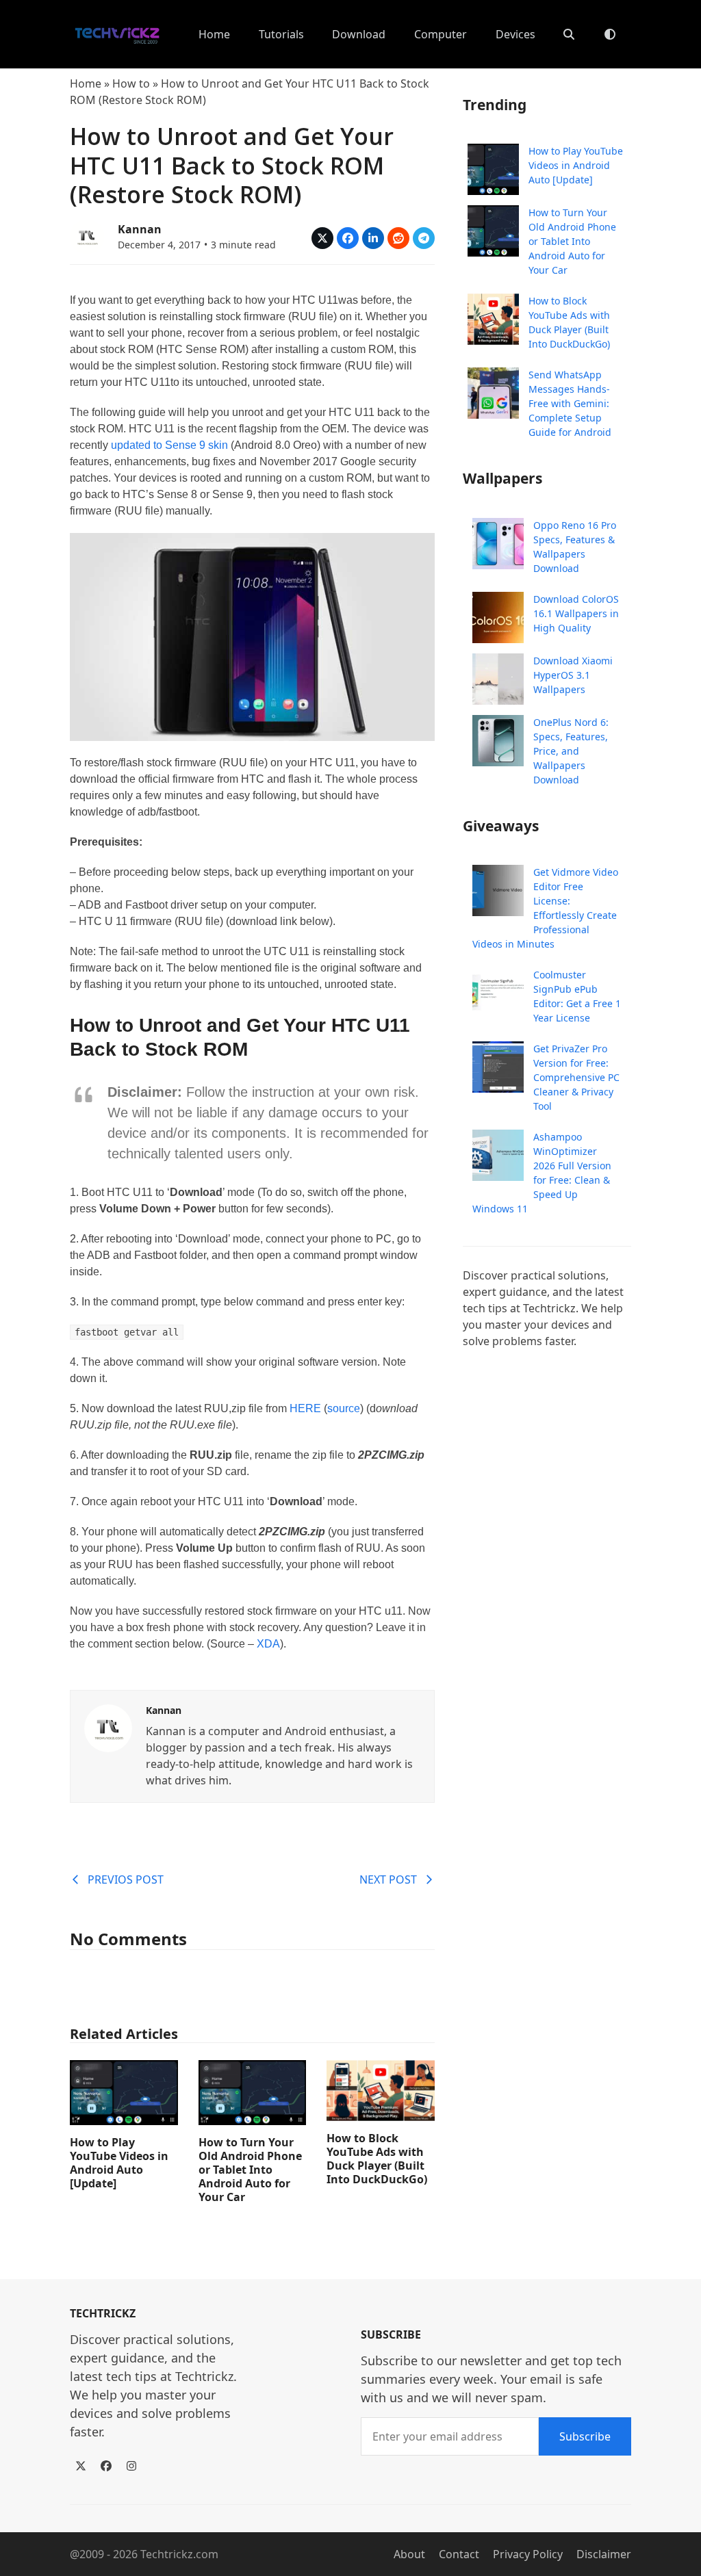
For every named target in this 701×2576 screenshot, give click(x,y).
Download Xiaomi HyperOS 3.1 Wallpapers (573, 675)
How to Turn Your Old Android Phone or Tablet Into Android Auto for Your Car (250, 2170)
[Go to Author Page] (87, 235)
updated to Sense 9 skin (169, 445)
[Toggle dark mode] (610, 34)
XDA (268, 1644)
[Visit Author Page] (108, 1727)
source (344, 1408)
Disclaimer (604, 2554)
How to (131, 83)
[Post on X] (322, 238)
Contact (459, 2554)
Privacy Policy (528, 2554)
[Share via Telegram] (424, 238)
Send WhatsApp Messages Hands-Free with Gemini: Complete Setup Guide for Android (570, 403)
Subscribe (585, 2436)
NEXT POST (388, 1879)
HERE (305, 1408)
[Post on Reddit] (398, 238)
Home (86, 83)
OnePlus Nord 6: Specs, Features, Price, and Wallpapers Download (571, 751)
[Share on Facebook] (348, 238)
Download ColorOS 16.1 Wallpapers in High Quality (576, 613)
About (409, 2554)
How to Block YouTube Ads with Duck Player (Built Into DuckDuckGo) (377, 2159)
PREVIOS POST (126, 1879)
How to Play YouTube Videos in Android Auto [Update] (119, 2163)
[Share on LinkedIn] (373, 238)
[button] (569, 34)
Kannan (140, 229)
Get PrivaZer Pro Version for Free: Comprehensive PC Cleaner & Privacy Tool (576, 1077)
